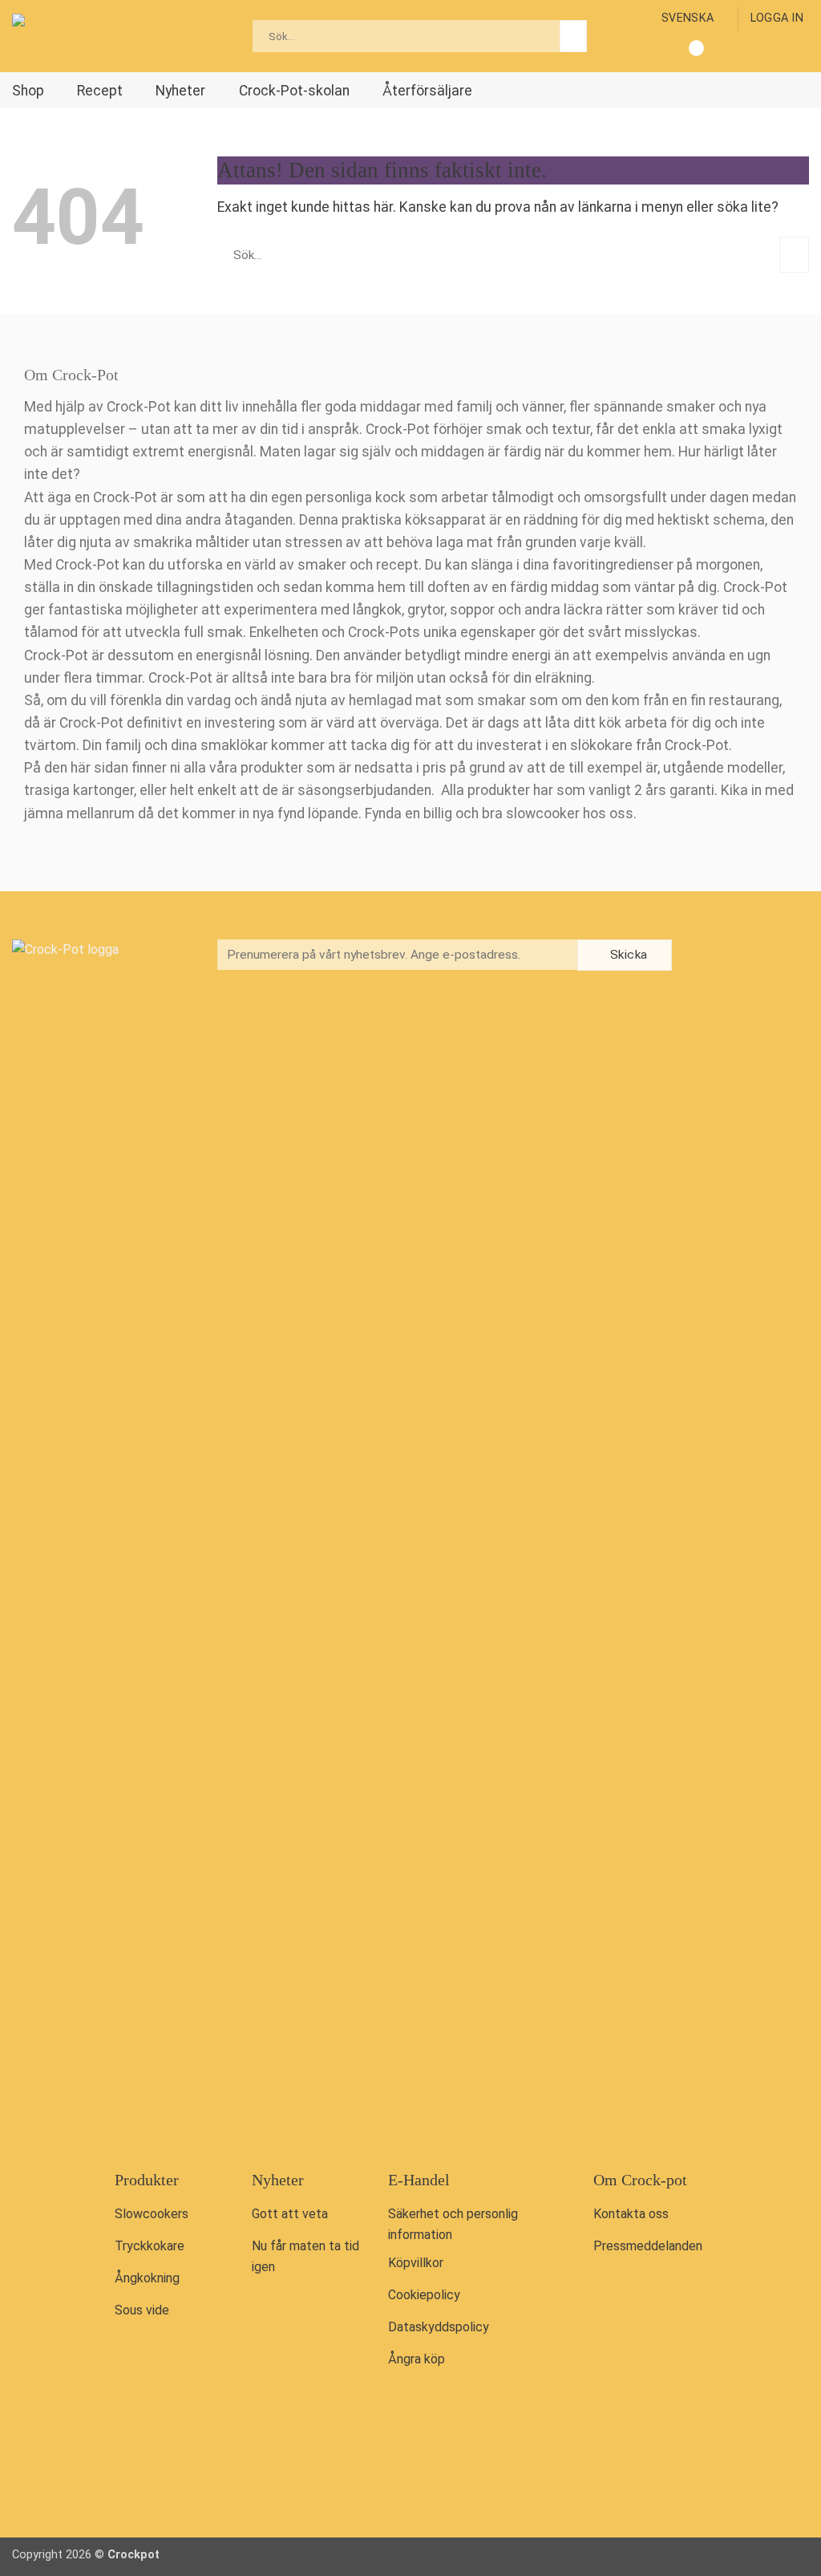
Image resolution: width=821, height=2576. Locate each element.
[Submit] (573, 36)
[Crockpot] (92, 36)
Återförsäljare (427, 91)
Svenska (688, 18)
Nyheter (180, 91)
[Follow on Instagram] (746, 957)
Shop (28, 91)
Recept (100, 91)
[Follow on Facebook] (713, 957)
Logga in (777, 18)
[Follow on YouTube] (780, 957)
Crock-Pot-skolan (294, 91)
